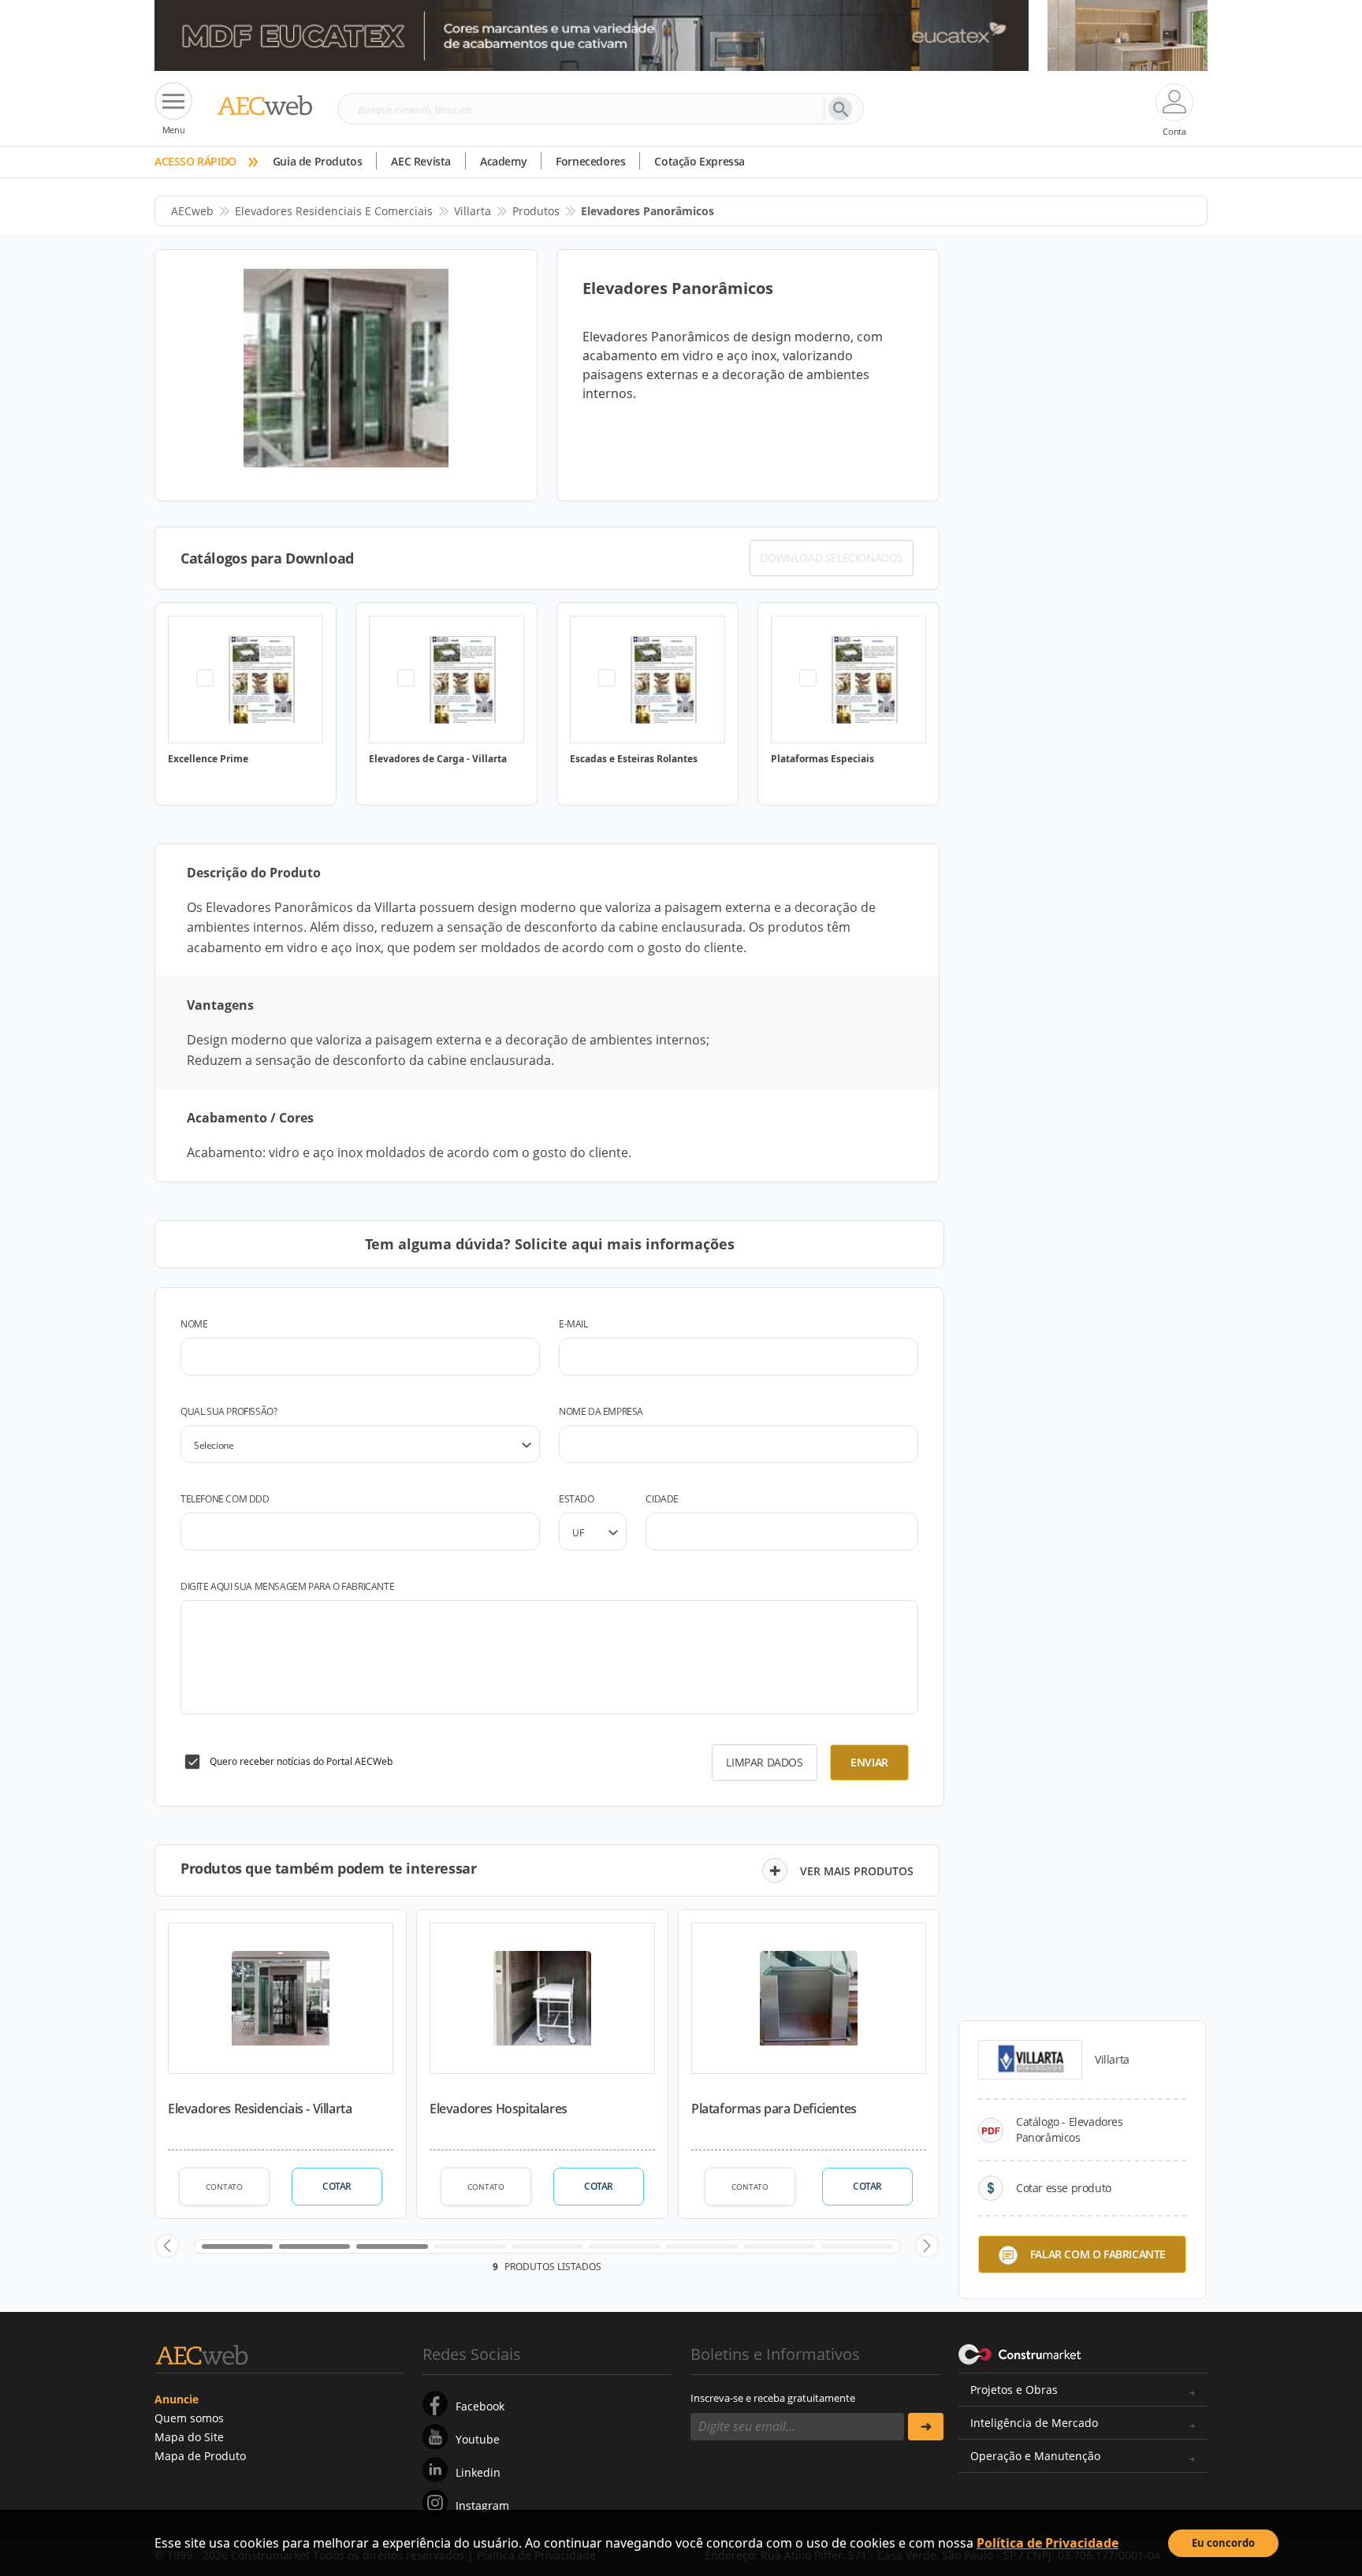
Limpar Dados (764, 1762)
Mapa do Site (189, 2437)
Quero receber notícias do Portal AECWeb (301, 1761)
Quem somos (189, 2418)
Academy (503, 161)
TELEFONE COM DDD (225, 1499)
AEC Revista (421, 161)
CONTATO (224, 2187)
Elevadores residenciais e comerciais (334, 211)
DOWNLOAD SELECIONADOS (832, 558)
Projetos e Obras (1014, 2390)
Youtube (478, 2439)
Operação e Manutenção (1035, 2456)
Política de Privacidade (1048, 2543)
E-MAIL (573, 1324)
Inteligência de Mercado (1034, 2423)
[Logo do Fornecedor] (1030, 2060)
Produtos (536, 211)
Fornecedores (590, 161)
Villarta (473, 211)
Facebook (480, 2406)
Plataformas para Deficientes (774, 2109)
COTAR (337, 2186)
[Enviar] (926, 2427)
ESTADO (577, 1499)
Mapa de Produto (200, 2456)
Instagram (482, 2505)
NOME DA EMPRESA (601, 1411)
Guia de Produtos (318, 161)
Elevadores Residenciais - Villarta (260, 2109)
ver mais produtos (857, 1871)
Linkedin (478, 2472)
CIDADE (662, 1499)
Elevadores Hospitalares (499, 2109)
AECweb (192, 211)
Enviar (869, 1762)
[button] (167, 2246)
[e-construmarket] (1020, 2353)
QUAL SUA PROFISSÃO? (229, 1411)
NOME (194, 1324)
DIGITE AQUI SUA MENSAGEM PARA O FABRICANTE (287, 1586)
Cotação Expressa (700, 161)
